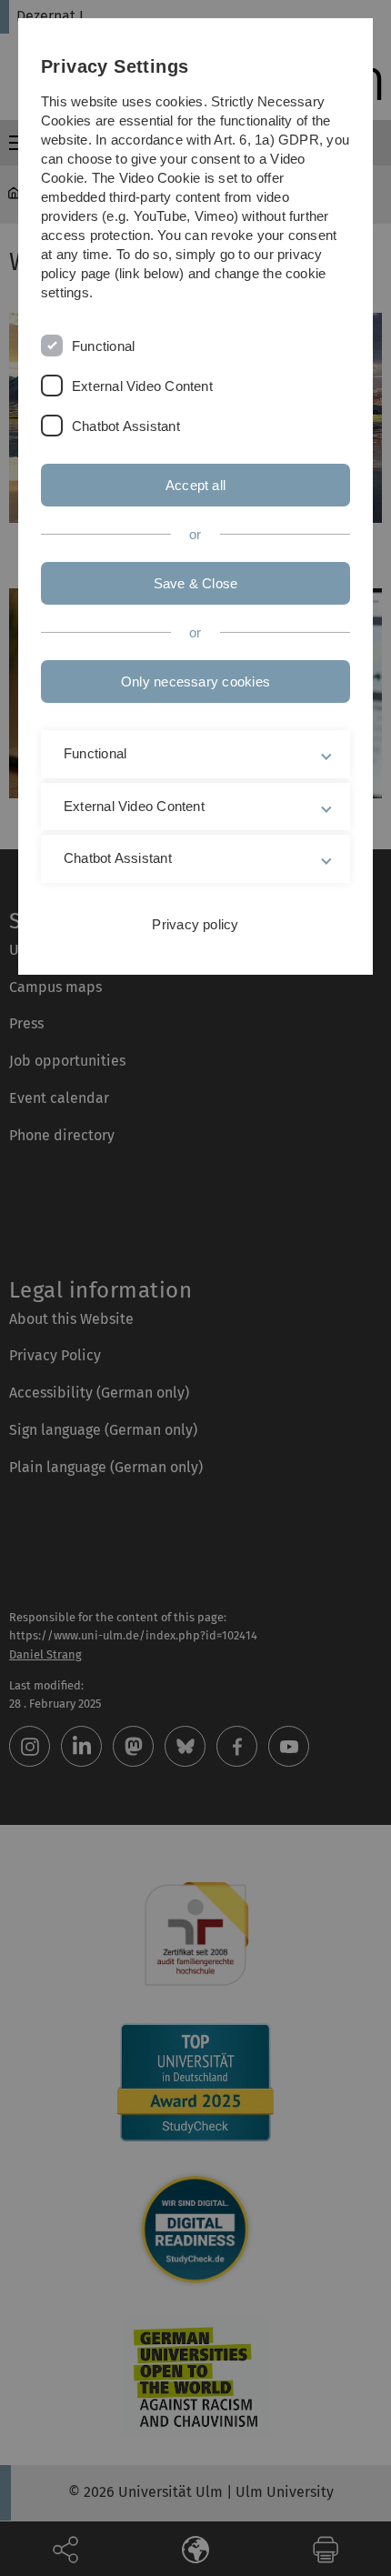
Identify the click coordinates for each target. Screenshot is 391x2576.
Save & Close (196, 583)
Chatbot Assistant (126, 426)
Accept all (195, 485)
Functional (103, 346)
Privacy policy (195, 924)
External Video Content (142, 386)
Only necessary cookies (195, 682)
